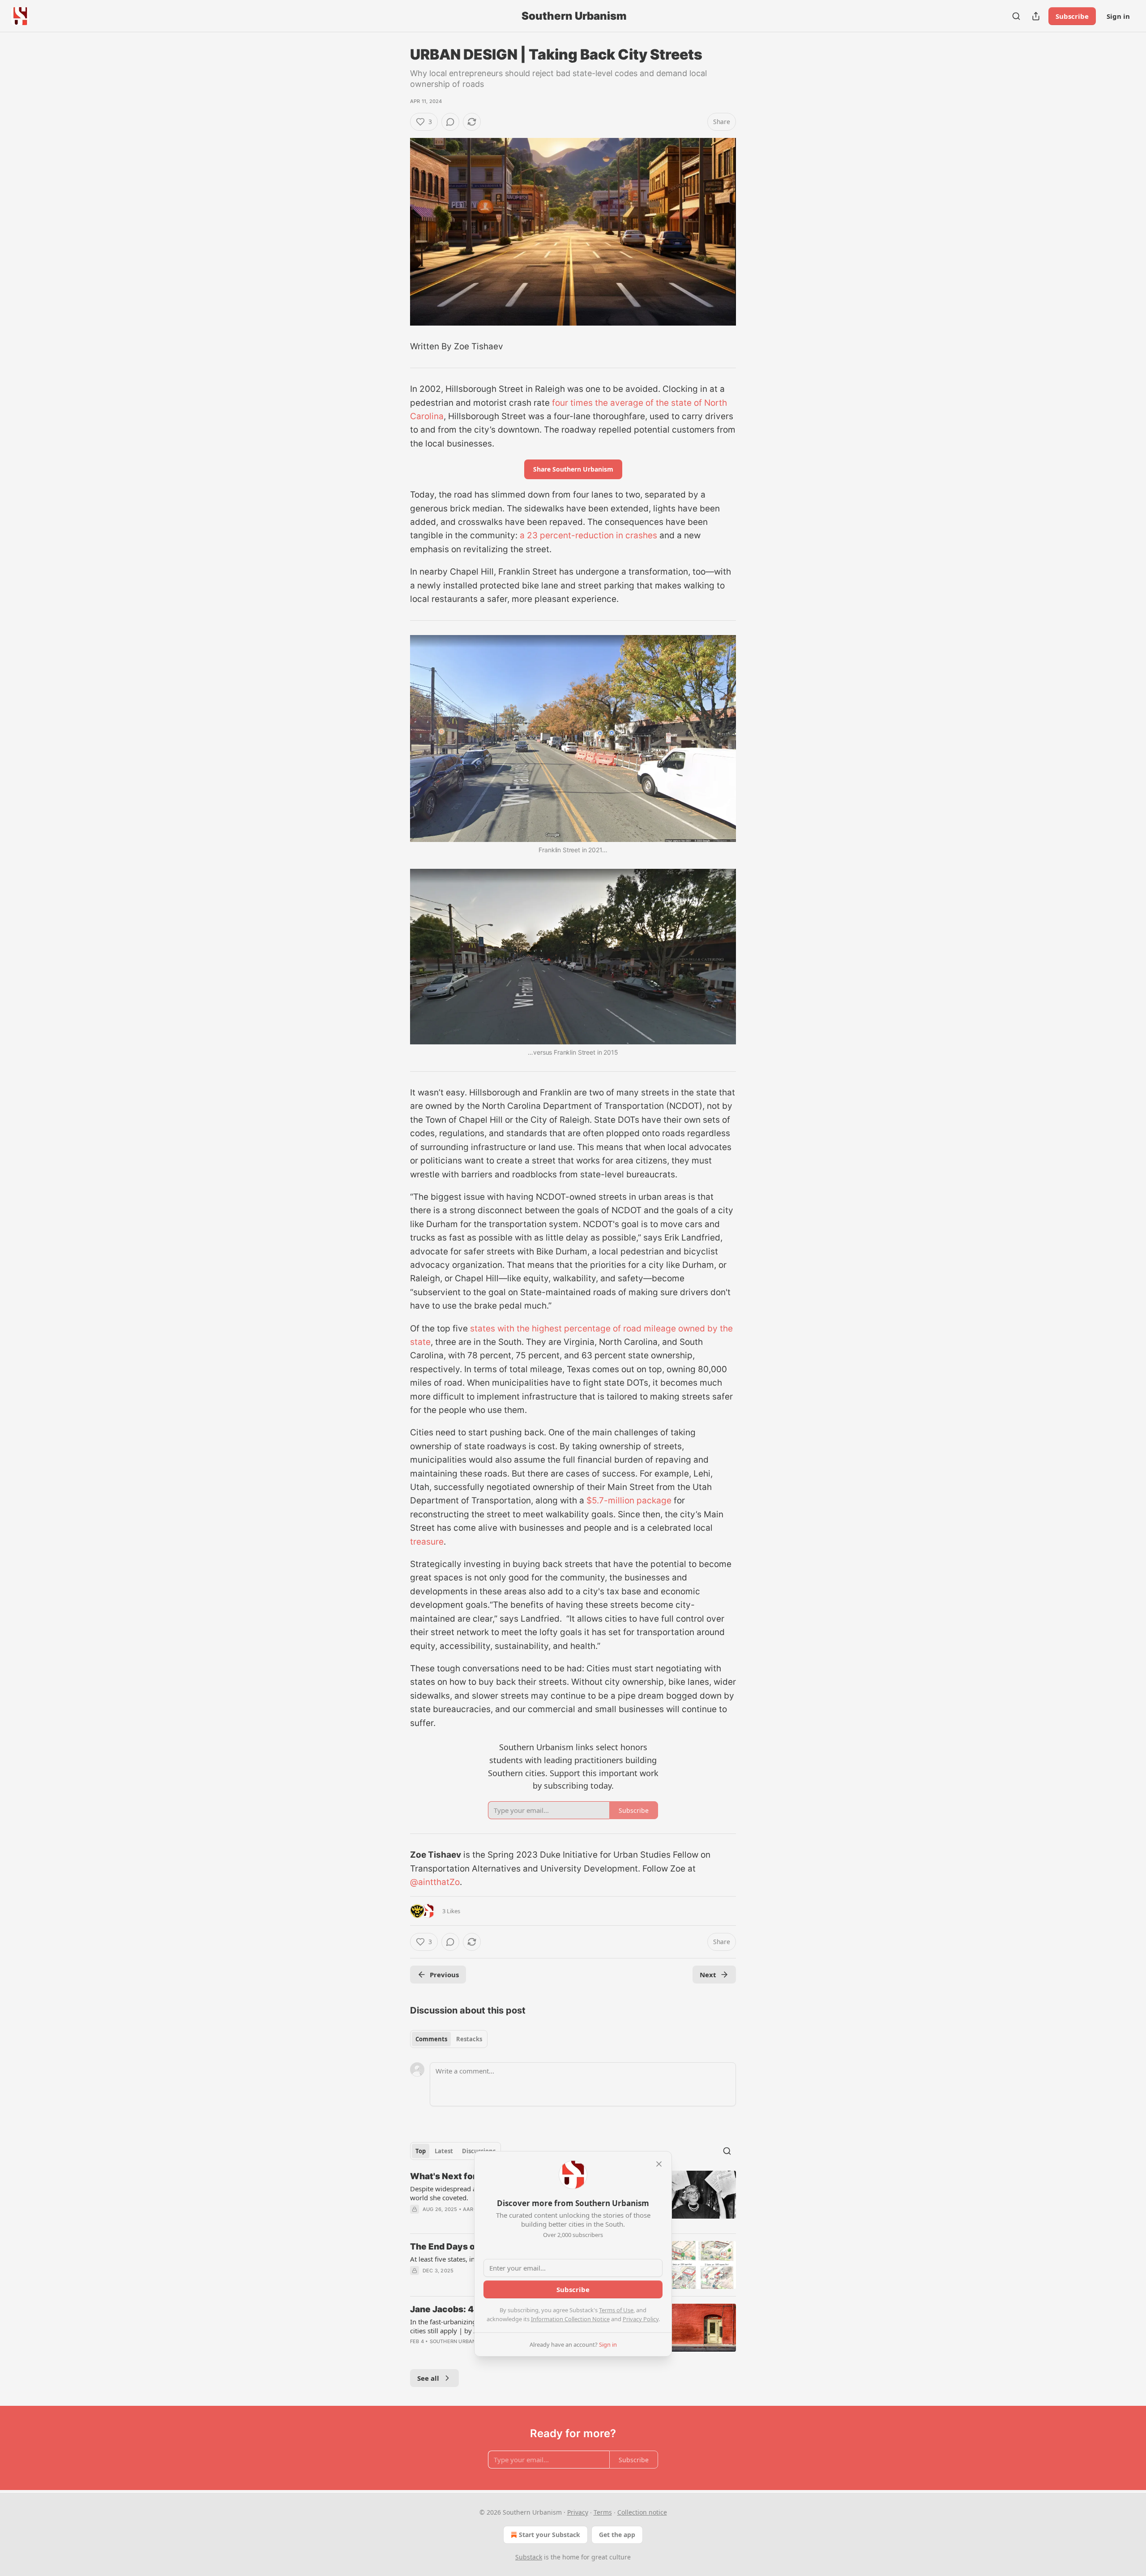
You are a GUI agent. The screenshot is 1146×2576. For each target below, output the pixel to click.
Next (708, 1975)
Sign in (1118, 16)
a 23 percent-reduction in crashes (588, 535)
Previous (444, 1975)
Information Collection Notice (570, 2319)
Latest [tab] (444, 2151)
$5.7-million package (629, 1501)
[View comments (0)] (450, 122)
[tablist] (449, 2039)
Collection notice (642, 2512)
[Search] (1016, 16)
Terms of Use (616, 2310)
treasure (427, 1542)
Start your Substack (549, 2535)
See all (428, 2378)
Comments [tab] (431, 2039)
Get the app (617, 2535)
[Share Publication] (1036, 16)
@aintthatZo (435, 1882)
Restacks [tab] (469, 2039)
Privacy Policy (641, 2319)
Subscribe (1072, 16)
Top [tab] (421, 2151)
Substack (529, 2557)
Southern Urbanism (458, 2341)
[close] (659, 2164)
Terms (603, 2512)
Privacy (578, 2512)
